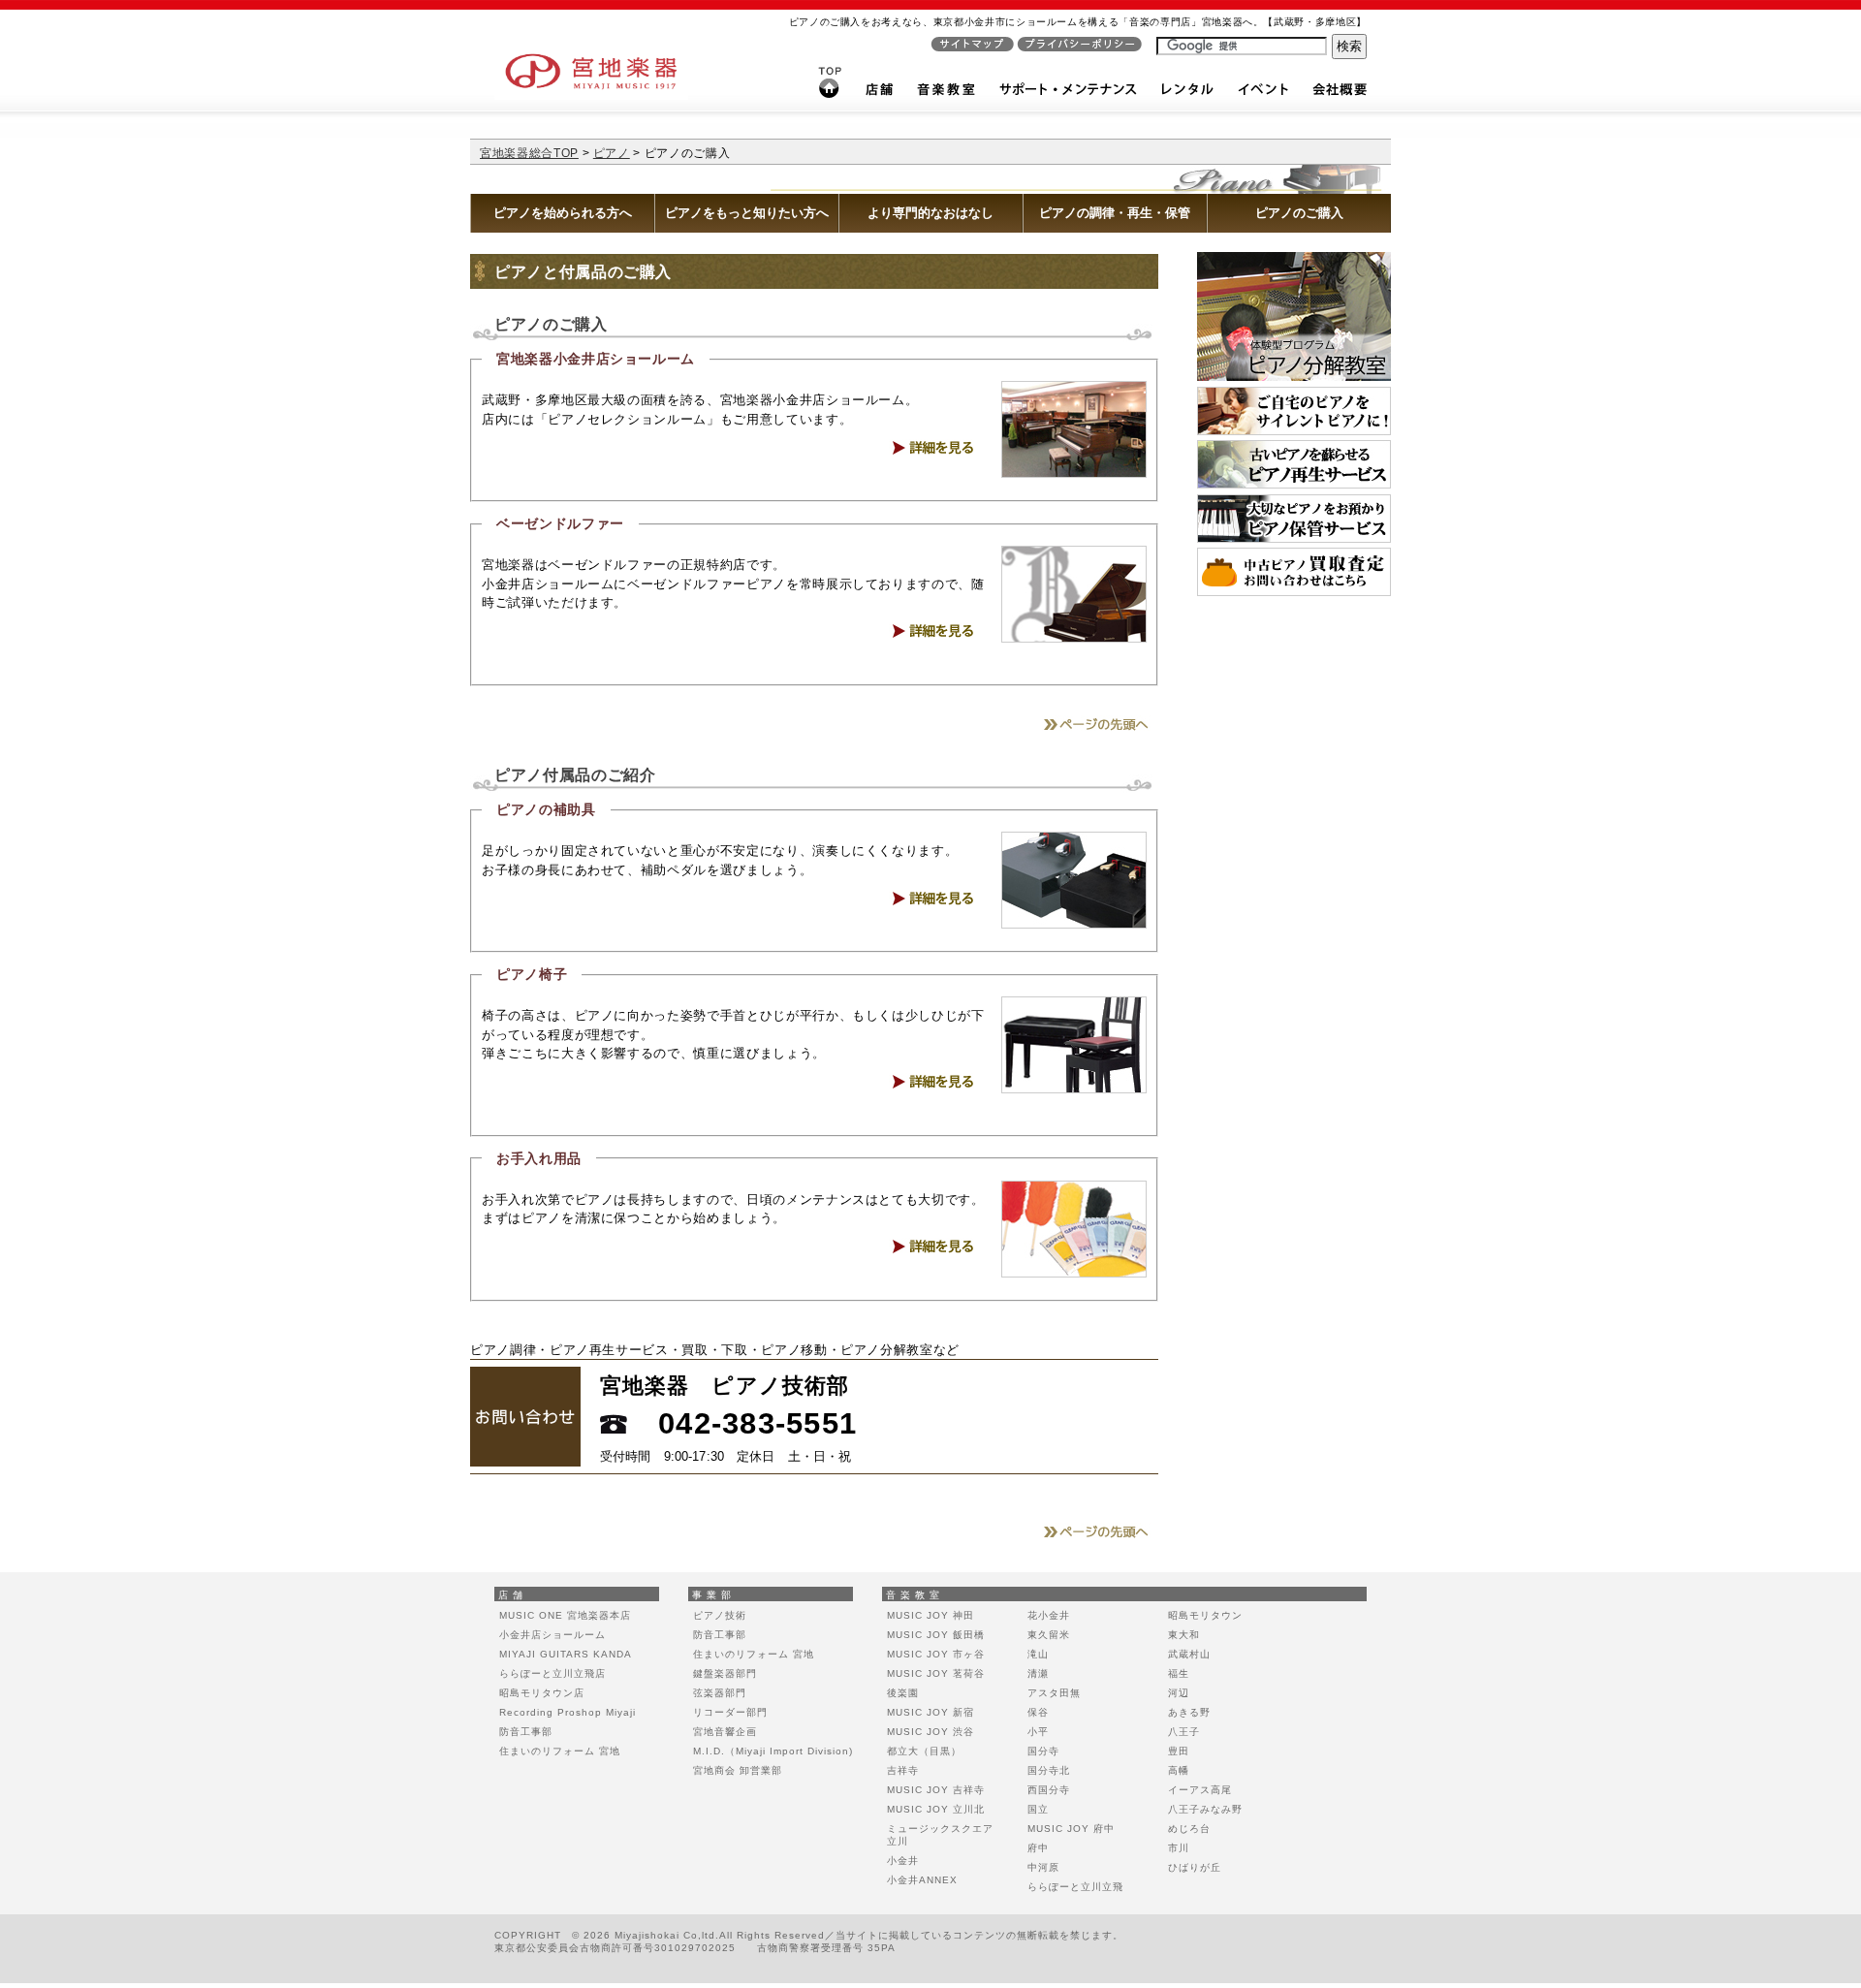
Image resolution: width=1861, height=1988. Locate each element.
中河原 (1043, 1867)
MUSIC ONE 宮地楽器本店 (565, 1615)
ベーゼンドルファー (560, 523)
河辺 (1179, 1693)
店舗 (513, 1595)
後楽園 (903, 1693)
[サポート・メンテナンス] (1068, 94)
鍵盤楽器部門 (725, 1673)
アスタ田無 (1054, 1693)
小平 (1038, 1732)
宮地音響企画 (725, 1732)
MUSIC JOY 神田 (930, 1615)
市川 (1179, 1848)
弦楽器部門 (720, 1693)
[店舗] (879, 94)
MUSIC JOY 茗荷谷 (936, 1673)
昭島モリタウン (1205, 1615)
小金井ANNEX (922, 1880)
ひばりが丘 (1195, 1867)
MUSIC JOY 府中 (1071, 1829)
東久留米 (1049, 1635)
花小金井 (1049, 1615)
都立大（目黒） (924, 1751)
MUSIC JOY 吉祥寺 (936, 1790)
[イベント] (1263, 94)
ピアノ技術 (720, 1615)
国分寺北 (1049, 1770)
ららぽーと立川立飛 (1075, 1887)
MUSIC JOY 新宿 (930, 1712)
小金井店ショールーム (552, 1635)
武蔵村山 (1189, 1654)
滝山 (1038, 1654)
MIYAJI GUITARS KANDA (566, 1654)
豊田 (1179, 1751)
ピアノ (612, 153)
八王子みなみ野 (1205, 1809)
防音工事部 (526, 1732)
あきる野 (1189, 1712)
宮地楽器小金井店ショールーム (596, 359)
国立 (1038, 1809)
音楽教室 (915, 1595)
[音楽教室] (946, 94)
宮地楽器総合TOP (529, 153)
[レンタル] (1187, 94)
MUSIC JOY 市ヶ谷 (936, 1654)
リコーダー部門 (730, 1712)
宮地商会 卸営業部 (738, 1770)
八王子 (1184, 1732)
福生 (1179, 1673)
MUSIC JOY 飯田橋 (936, 1635)
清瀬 (1038, 1673)
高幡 (1179, 1770)
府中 (1038, 1848)
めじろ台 (1189, 1829)
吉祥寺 (903, 1770)
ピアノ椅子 (532, 974)
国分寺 (1043, 1751)
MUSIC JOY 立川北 (936, 1809)
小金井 (903, 1861)
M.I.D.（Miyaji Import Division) (773, 1751)
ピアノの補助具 (546, 809)
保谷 (1038, 1712)
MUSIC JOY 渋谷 (930, 1732)
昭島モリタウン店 (542, 1693)
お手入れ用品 (539, 1158)
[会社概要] (1340, 94)
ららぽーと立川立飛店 (552, 1673)
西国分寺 (1049, 1790)
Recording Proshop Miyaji (568, 1712)
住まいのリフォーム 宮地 (560, 1751)
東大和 (1184, 1635)
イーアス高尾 (1200, 1790)
